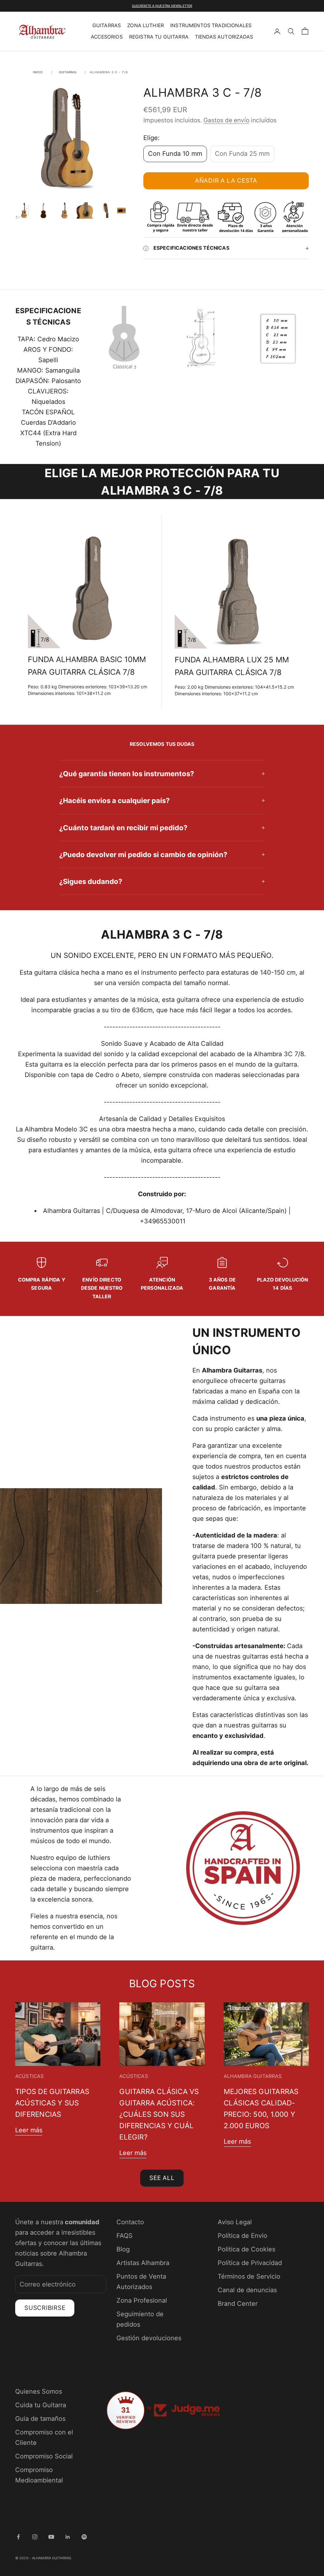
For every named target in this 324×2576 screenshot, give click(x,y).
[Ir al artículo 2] (44, 210)
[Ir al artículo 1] (24, 210)
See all (162, 2178)
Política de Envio (243, 2236)
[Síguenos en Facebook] (18, 2537)
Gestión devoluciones (149, 2338)
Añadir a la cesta (226, 181)
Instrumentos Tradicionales (211, 25)
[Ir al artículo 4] (85, 210)
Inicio (38, 72)
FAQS (125, 2236)
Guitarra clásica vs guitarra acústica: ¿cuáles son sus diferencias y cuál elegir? (159, 2114)
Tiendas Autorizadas (224, 37)
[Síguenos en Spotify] (84, 2537)
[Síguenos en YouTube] (51, 2537)
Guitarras (107, 25)
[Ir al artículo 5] (105, 210)
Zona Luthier (146, 25)
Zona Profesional (142, 2300)
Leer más (29, 2130)
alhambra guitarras (253, 2076)
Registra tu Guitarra (159, 37)
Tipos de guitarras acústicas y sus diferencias (52, 2103)
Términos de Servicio (249, 2276)
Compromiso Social (44, 2456)
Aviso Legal (235, 2222)
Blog (123, 2249)
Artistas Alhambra (143, 2263)
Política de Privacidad (250, 2263)
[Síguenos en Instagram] (35, 2537)
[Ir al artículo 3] (65, 210)
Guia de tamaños (40, 2419)
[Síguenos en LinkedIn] (68, 2537)
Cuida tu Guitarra (41, 2405)
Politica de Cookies (246, 2249)
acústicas (29, 2076)
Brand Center (238, 2304)
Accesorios (107, 37)
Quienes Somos (39, 2391)
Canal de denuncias (247, 2290)
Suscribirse (45, 2308)
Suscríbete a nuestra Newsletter (162, 6)
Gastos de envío (226, 120)
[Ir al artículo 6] (125, 210)
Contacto (130, 2222)
